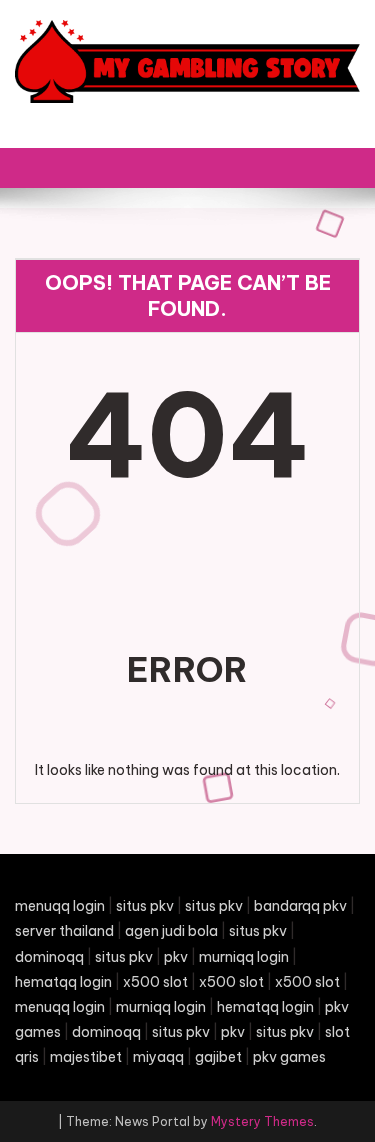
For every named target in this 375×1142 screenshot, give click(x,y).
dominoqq (49, 957)
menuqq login (60, 906)
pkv (176, 957)
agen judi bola (171, 931)
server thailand (64, 931)
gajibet (218, 1057)
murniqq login (244, 957)
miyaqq (158, 1057)
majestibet (86, 1057)
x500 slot (155, 982)
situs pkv (145, 906)
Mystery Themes (262, 1121)
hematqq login (63, 982)
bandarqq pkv (300, 906)
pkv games (289, 1057)
